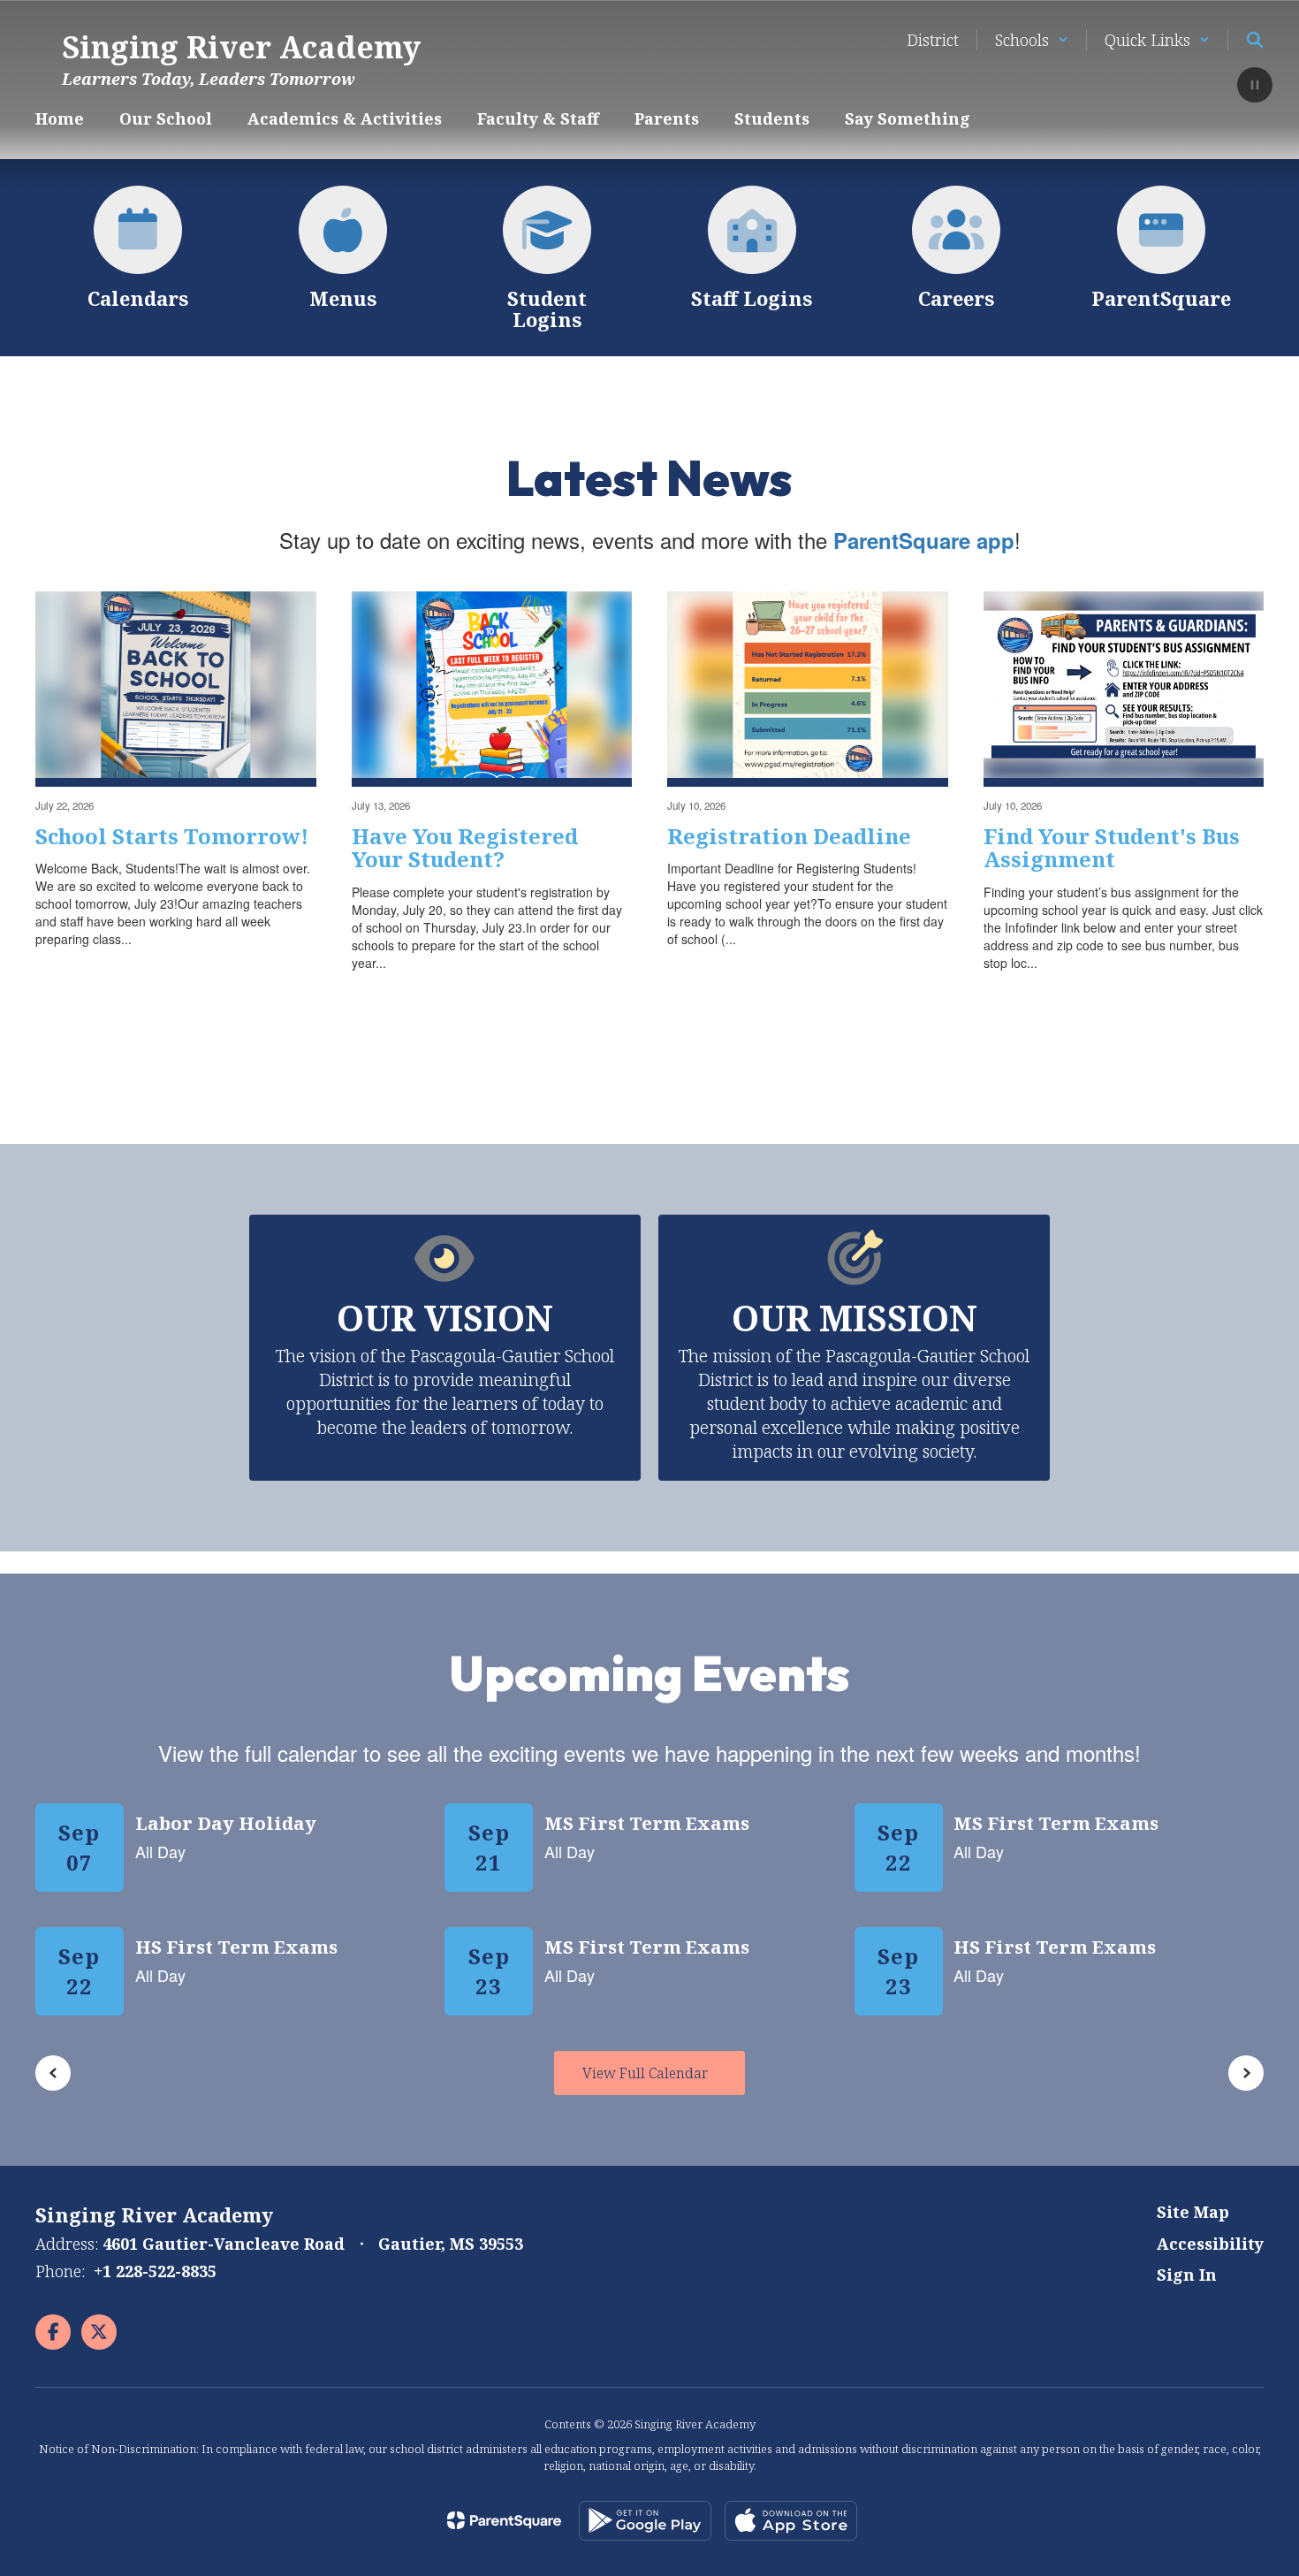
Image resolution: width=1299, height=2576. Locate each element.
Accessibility (1210, 2244)
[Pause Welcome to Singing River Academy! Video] (1255, 87)
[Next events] (1246, 2073)
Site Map (1193, 2212)
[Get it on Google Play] (645, 2521)
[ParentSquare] (504, 2520)
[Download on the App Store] (791, 2521)
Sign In (1187, 2275)
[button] (1032, 40)
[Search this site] (1255, 40)
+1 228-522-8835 (155, 2271)
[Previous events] (53, 2073)
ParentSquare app (924, 540)
